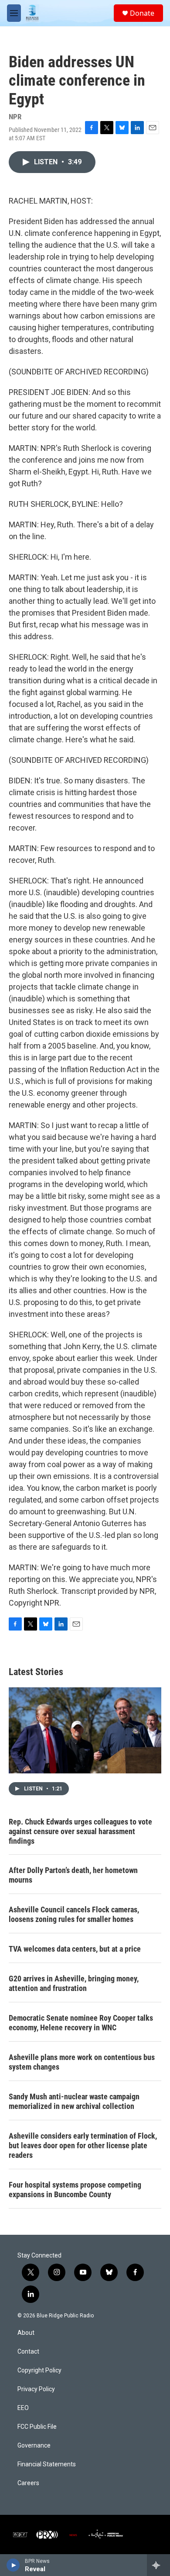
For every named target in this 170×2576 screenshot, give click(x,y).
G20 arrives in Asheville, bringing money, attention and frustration (74, 1983)
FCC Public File (37, 2427)
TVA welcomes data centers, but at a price (75, 1949)
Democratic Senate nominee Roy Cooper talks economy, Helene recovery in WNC (81, 2023)
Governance (34, 2446)
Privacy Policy (36, 2389)
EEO (23, 2408)
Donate (142, 13)
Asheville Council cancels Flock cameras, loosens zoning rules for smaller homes (74, 1914)
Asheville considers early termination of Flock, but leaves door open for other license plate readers (83, 2145)
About (26, 2333)
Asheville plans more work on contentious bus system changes (82, 2062)
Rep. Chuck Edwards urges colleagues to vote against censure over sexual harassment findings (80, 1831)
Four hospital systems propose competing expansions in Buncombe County (75, 2190)
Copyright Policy (39, 2370)
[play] (13, 2565)
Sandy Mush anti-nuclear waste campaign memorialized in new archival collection (74, 2101)
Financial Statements (47, 2464)
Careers (28, 2483)
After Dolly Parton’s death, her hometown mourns (73, 1875)
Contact (28, 2352)
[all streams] (158, 2565)
